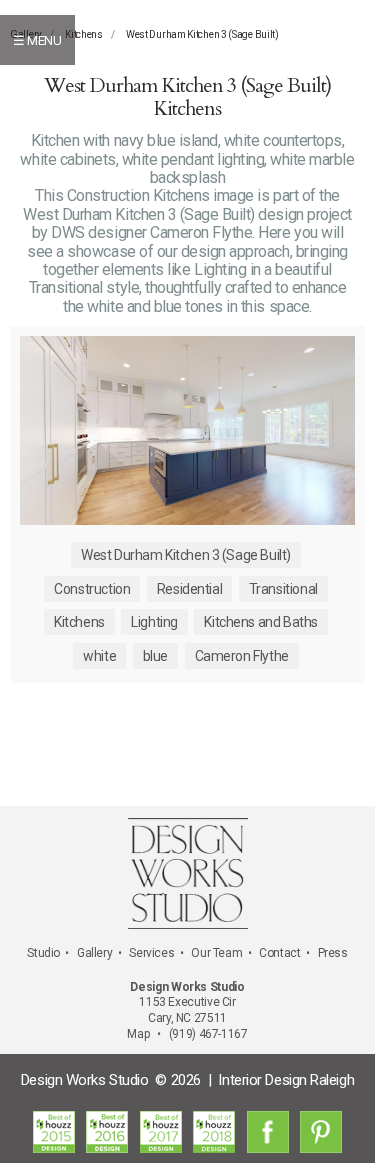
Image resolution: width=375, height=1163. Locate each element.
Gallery (94, 953)
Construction (92, 589)
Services (151, 953)
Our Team (216, 953)
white (99, 656)
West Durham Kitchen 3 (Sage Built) (202, 34)
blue (155, 656)
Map (138, 1034)
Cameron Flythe (242, 656)
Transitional (283, 589)
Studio (43, 953)
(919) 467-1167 (208, 1034)
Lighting (154, 622)
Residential (189, 589)
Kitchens (84, 34)
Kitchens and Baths (260, 622)
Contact (279, 953)
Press (333, 953)
